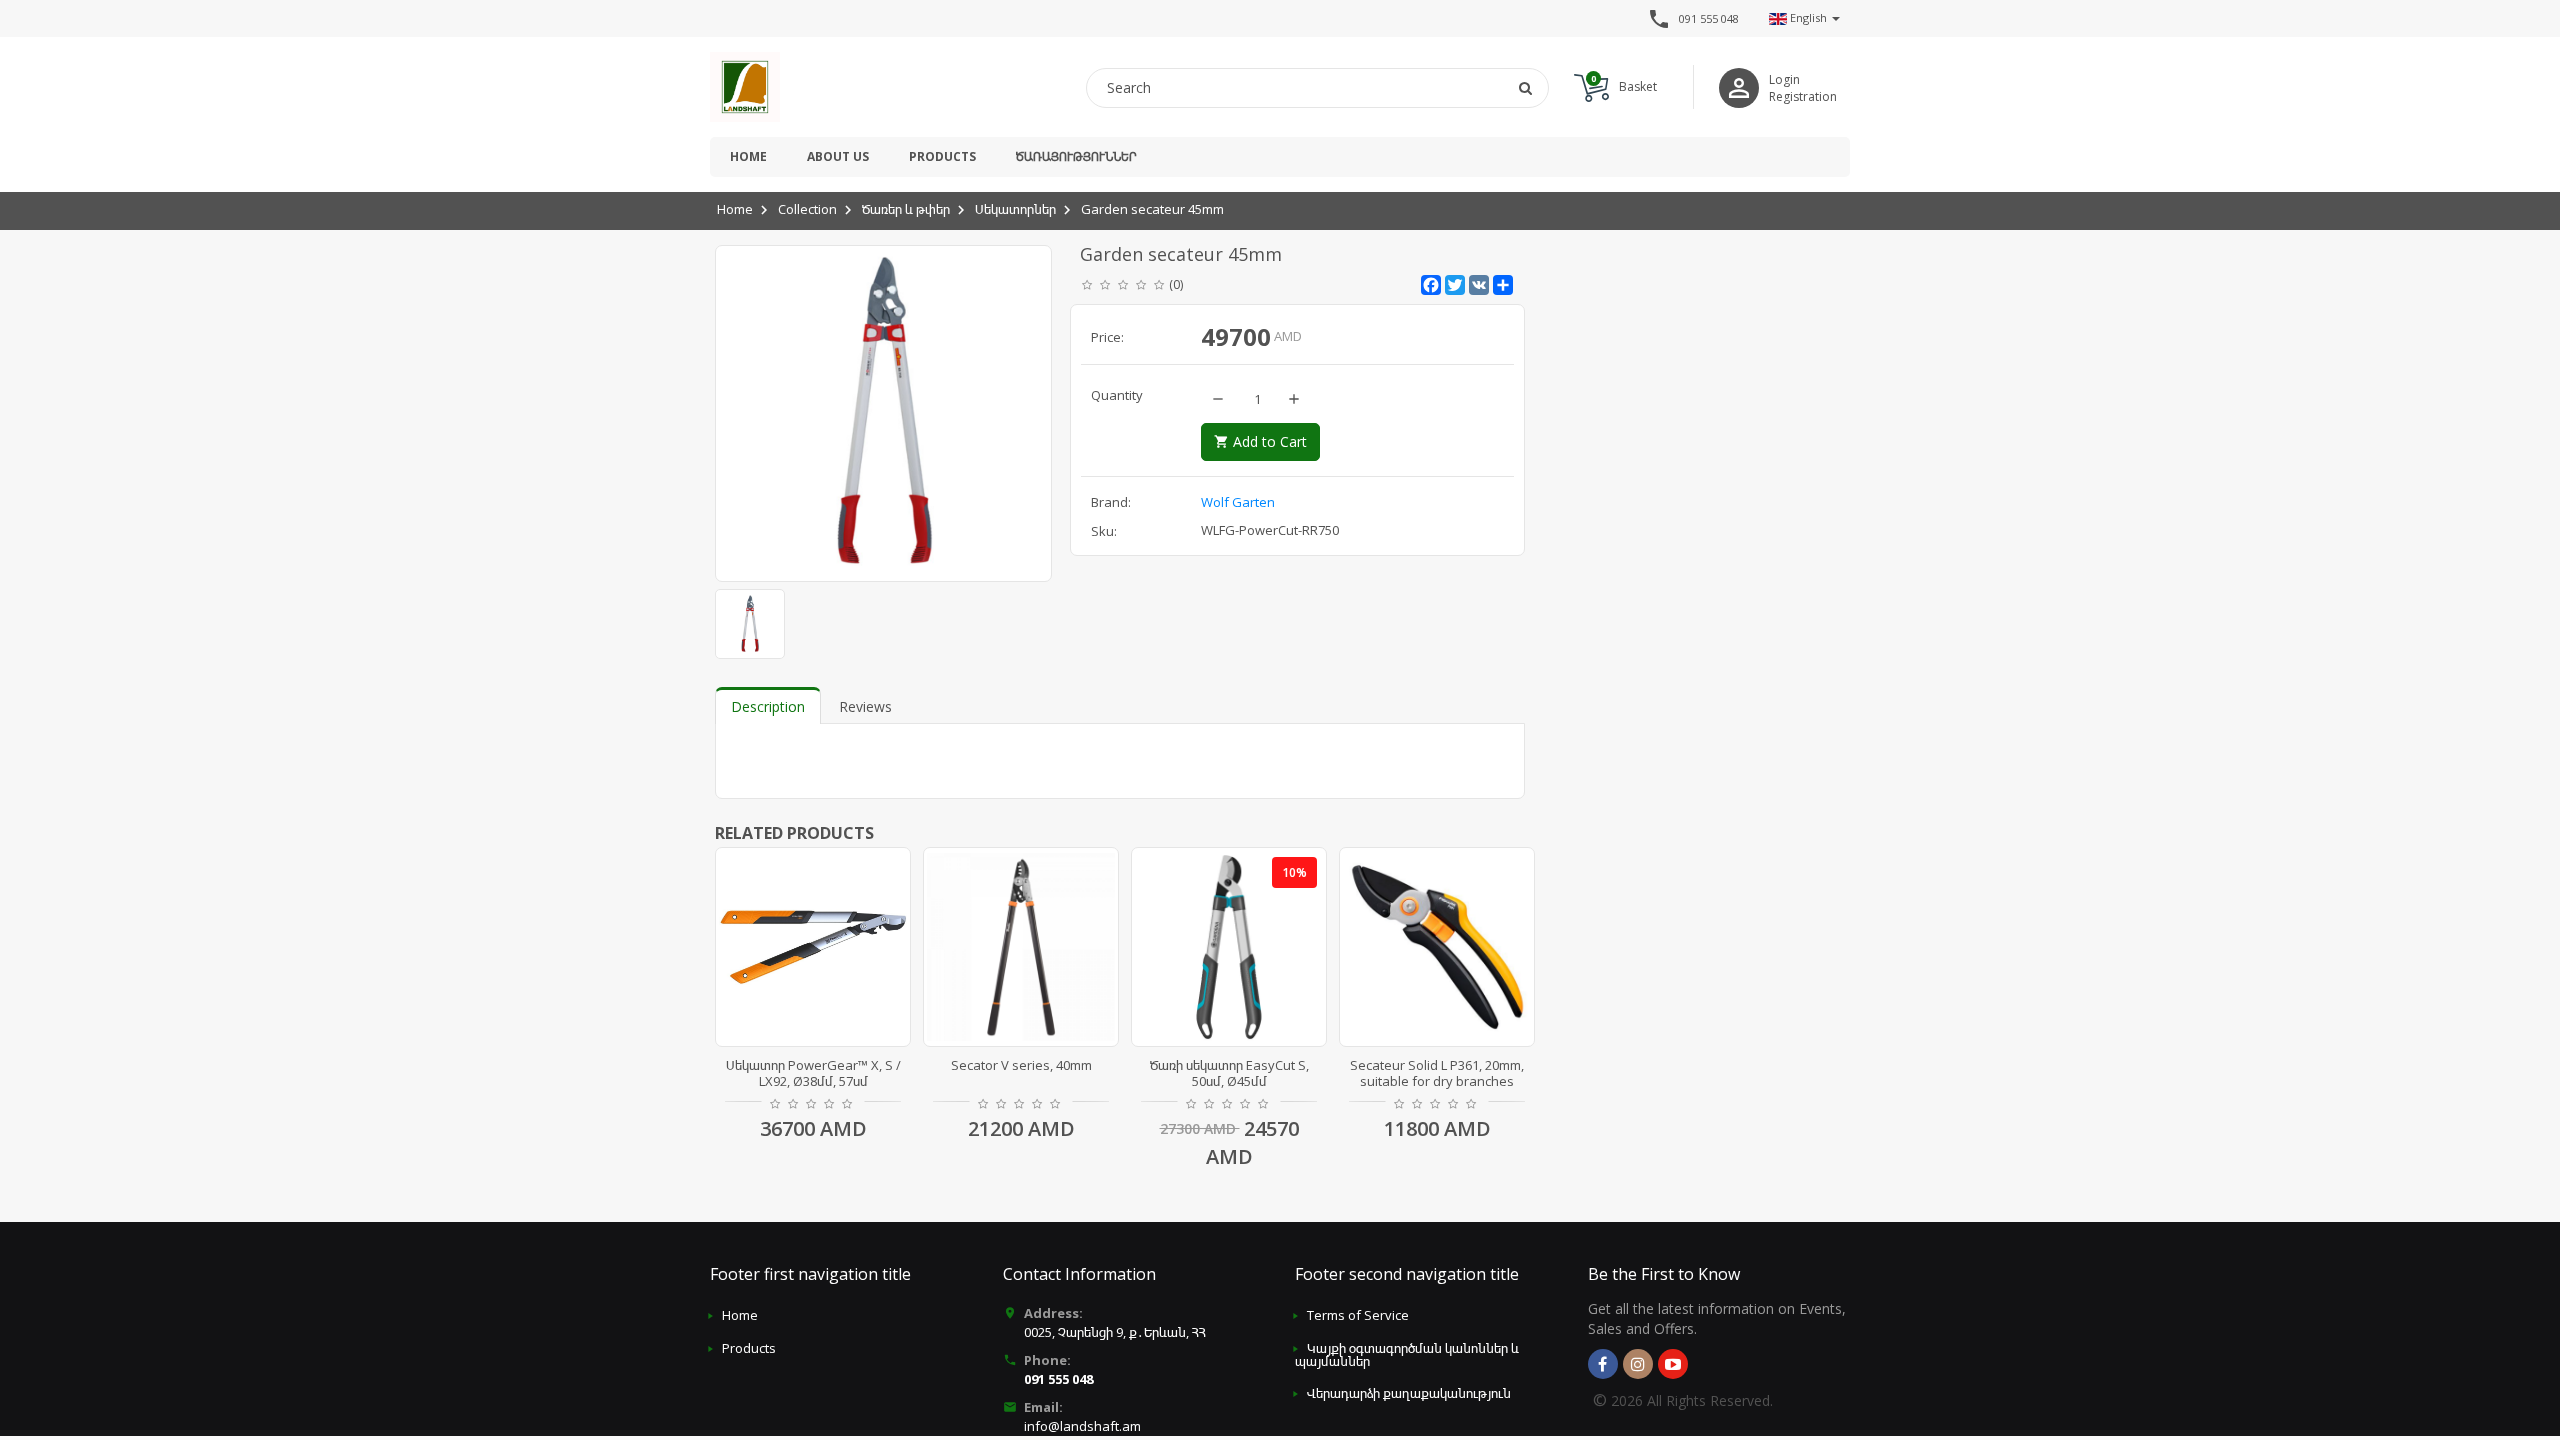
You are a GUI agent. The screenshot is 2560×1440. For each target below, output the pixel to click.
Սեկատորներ (1015, 209)
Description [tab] (768, 706)
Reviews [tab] (865, 706)
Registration (1803, 96)
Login (1784, 79)
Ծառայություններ (1076, 156)
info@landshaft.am (1082, 1426)
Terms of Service (1358, 1315)
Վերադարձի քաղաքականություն (1409, 1393)
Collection (807, 209)
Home (748, 156)
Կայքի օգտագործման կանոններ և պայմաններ (1407, 1354)
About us (838, 156)
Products (942, 156)
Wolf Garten (1238, 502)
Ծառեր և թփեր (906, 209)
